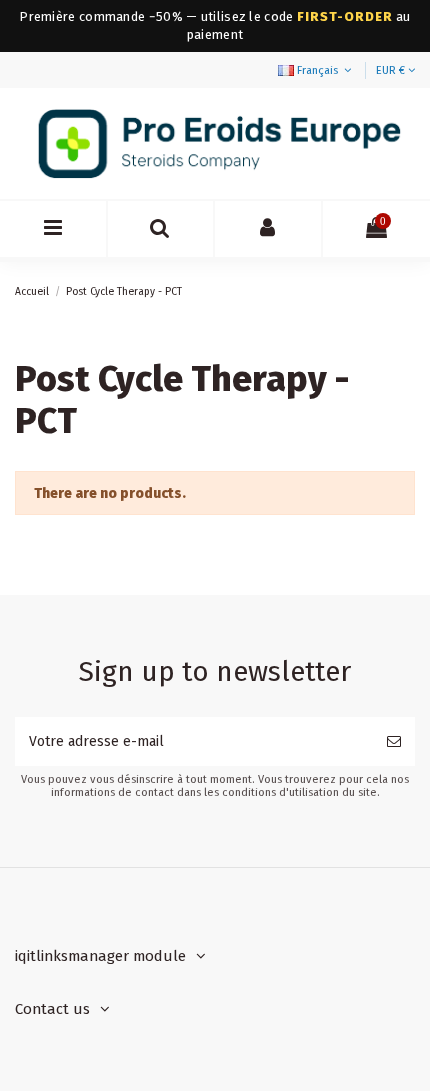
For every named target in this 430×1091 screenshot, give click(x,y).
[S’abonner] (394, 741)
